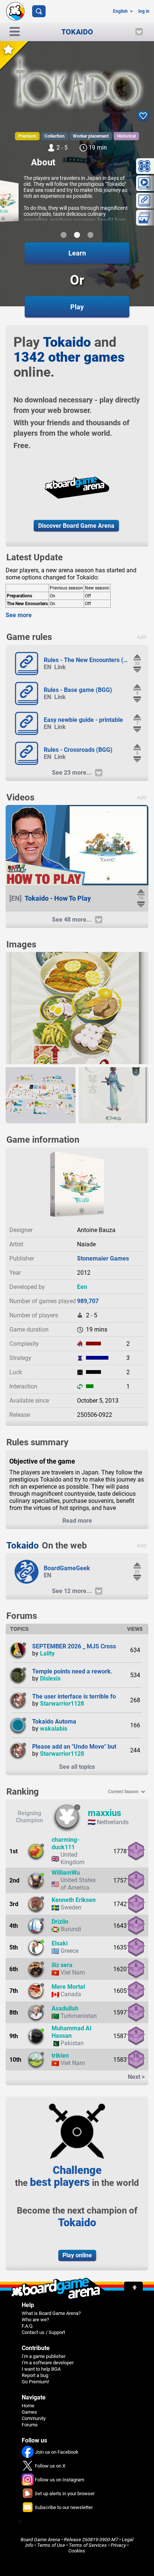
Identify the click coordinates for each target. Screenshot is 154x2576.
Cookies (77, 2551)
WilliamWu (66, 1873)
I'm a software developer (48, 2363)
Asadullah (65, 2008)
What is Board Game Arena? (51, 2313)
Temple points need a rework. (72, 1671)
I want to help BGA (41, 2369)
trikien (60, 2056)
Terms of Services (88, 2545)
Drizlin (60, 1922)
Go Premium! (35, 2382)
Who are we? (35, 2320)
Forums (30, 2425)
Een (82, 1287)
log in (144, 11)
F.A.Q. (28, 2326)
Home (28, 2406)
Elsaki (60, 1943)
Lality (47, 1653)
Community (34, 2418)
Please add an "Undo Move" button (78, 1747)
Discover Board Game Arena (76, 526)
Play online (77, 2255)
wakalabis (54, 1729)
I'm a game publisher (44, 2356)
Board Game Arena (40, 2540)
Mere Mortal (68, 1987)
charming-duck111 (65, 1843)
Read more (77, 1521)
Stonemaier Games (103, 1258)
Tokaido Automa (54, 1722)
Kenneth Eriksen (74, 1900)
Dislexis (50, 1678)
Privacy (118, 2545)
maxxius (104, 1813)
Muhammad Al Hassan (71, 2032)
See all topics (77, 1767)
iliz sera (62, 1965)
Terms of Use (51, 2545)
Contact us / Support (43, 2332)
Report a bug (35, 2375)
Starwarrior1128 (62, 1704)
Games (29, 2412)
